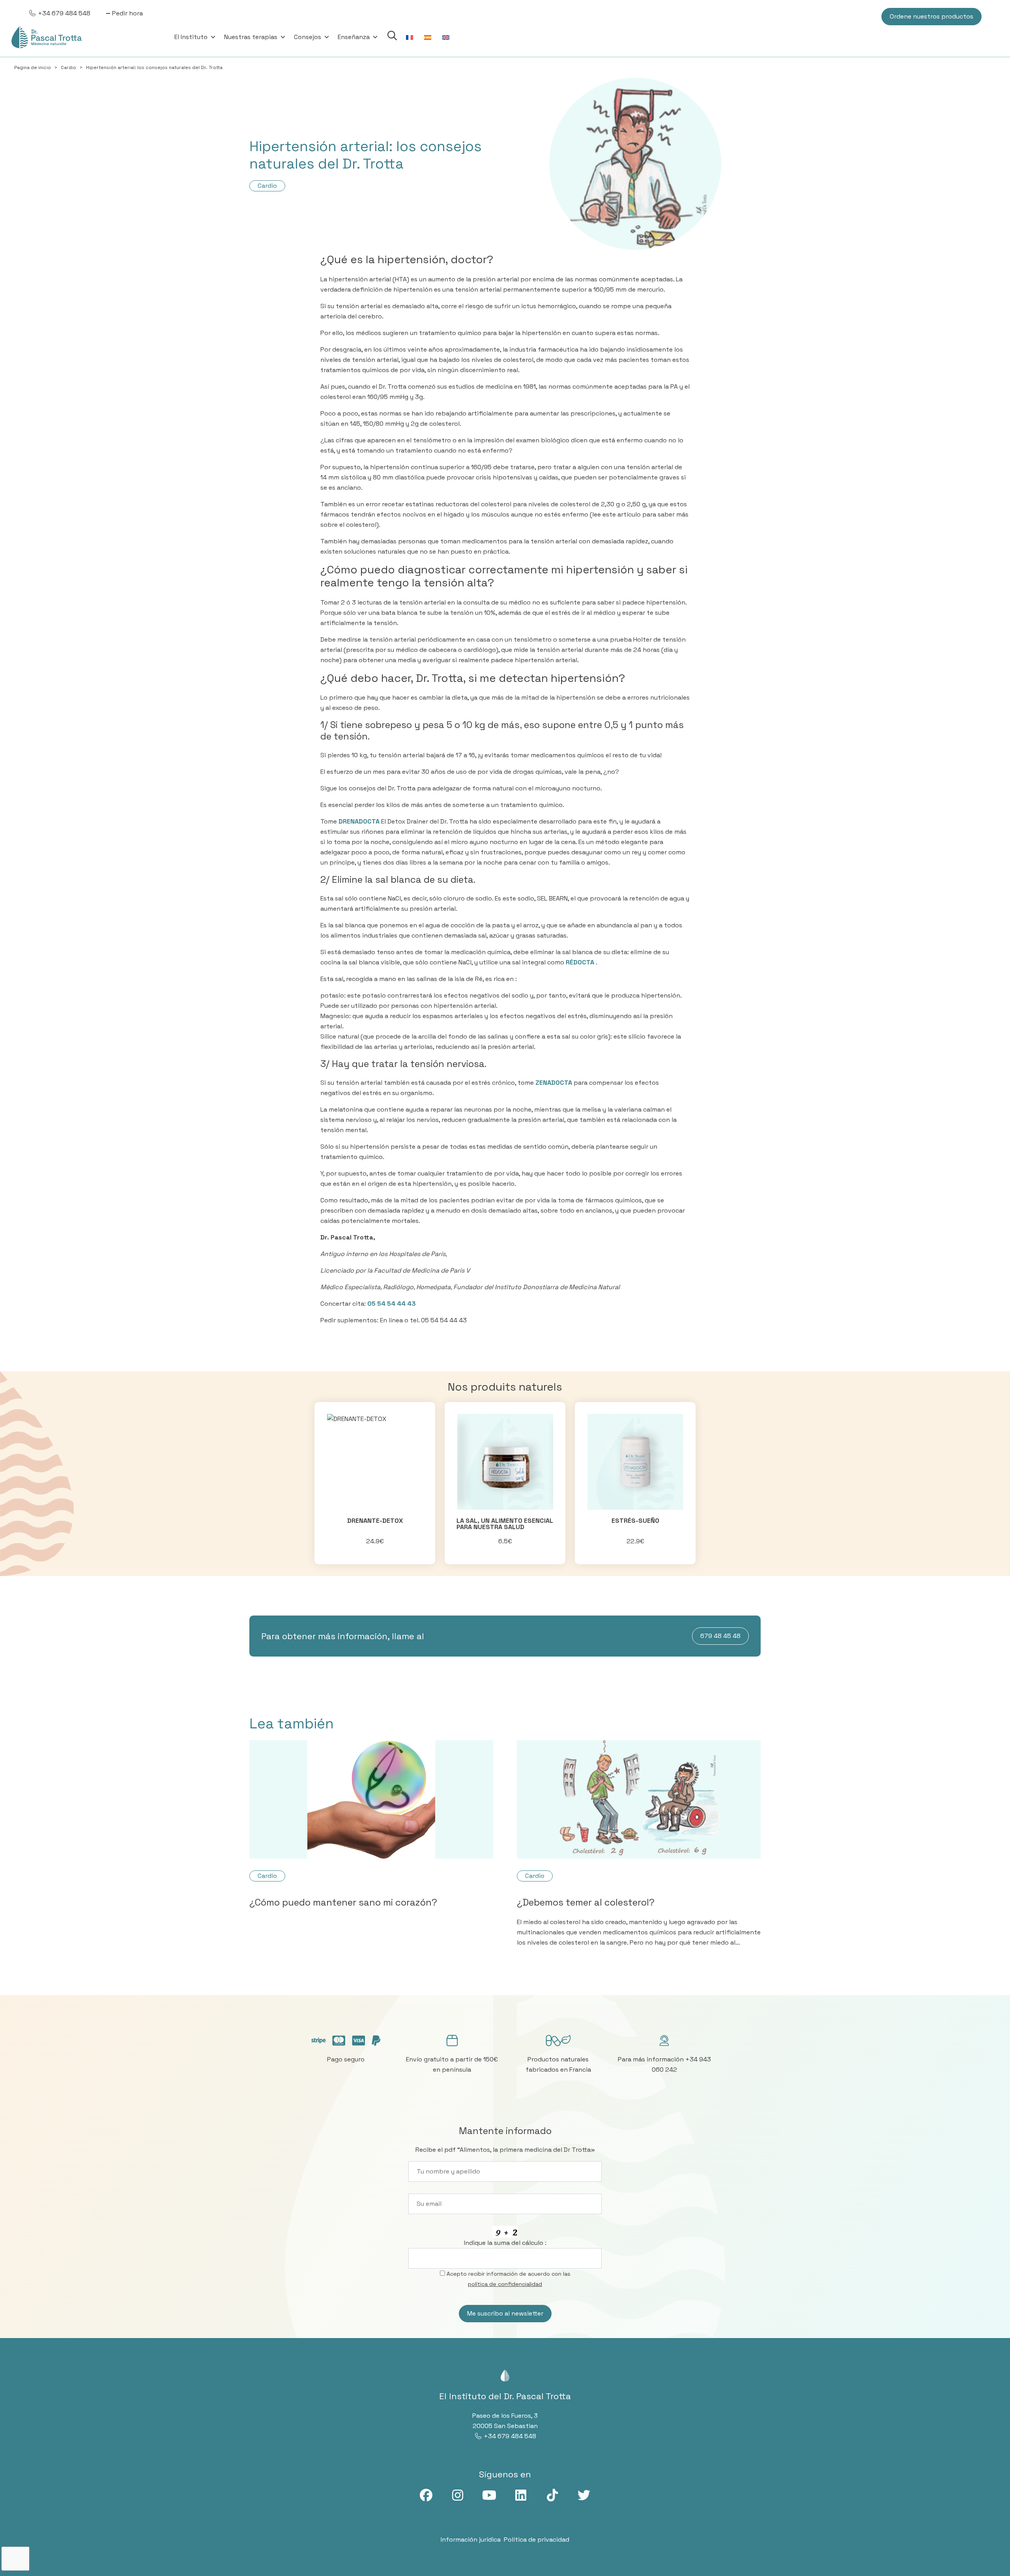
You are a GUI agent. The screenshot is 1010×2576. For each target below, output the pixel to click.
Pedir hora (127, 13)
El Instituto (191, 37)
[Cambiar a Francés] (411, 37)
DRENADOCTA (359, 821)
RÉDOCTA (580, 962)
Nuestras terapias (251, 37)
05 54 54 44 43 (392, 1304)
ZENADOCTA (554, 1083)
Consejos (308, 37)
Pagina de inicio (33, 67)
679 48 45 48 (720, 1636)
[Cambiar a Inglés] (447, 37)
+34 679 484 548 (64, 13)
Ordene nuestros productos (931, 16)
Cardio (68, 67)
